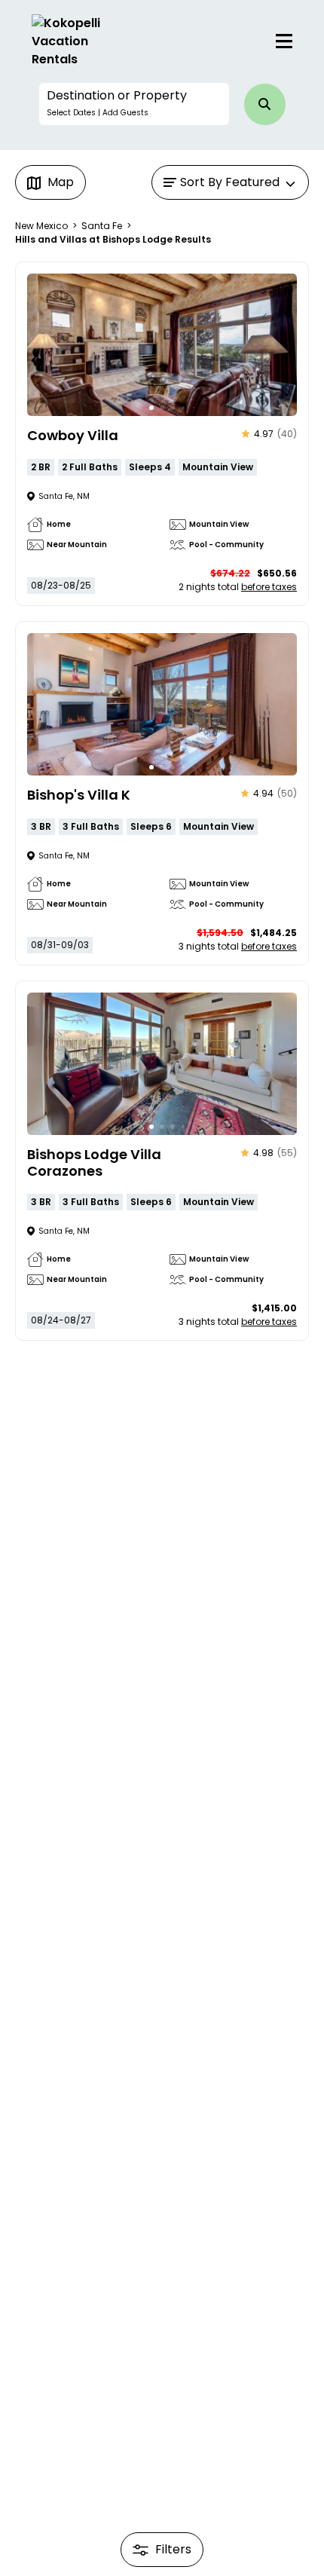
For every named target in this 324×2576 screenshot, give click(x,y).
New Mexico (41, 226)
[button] (134, 104)
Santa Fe (102, 226)
